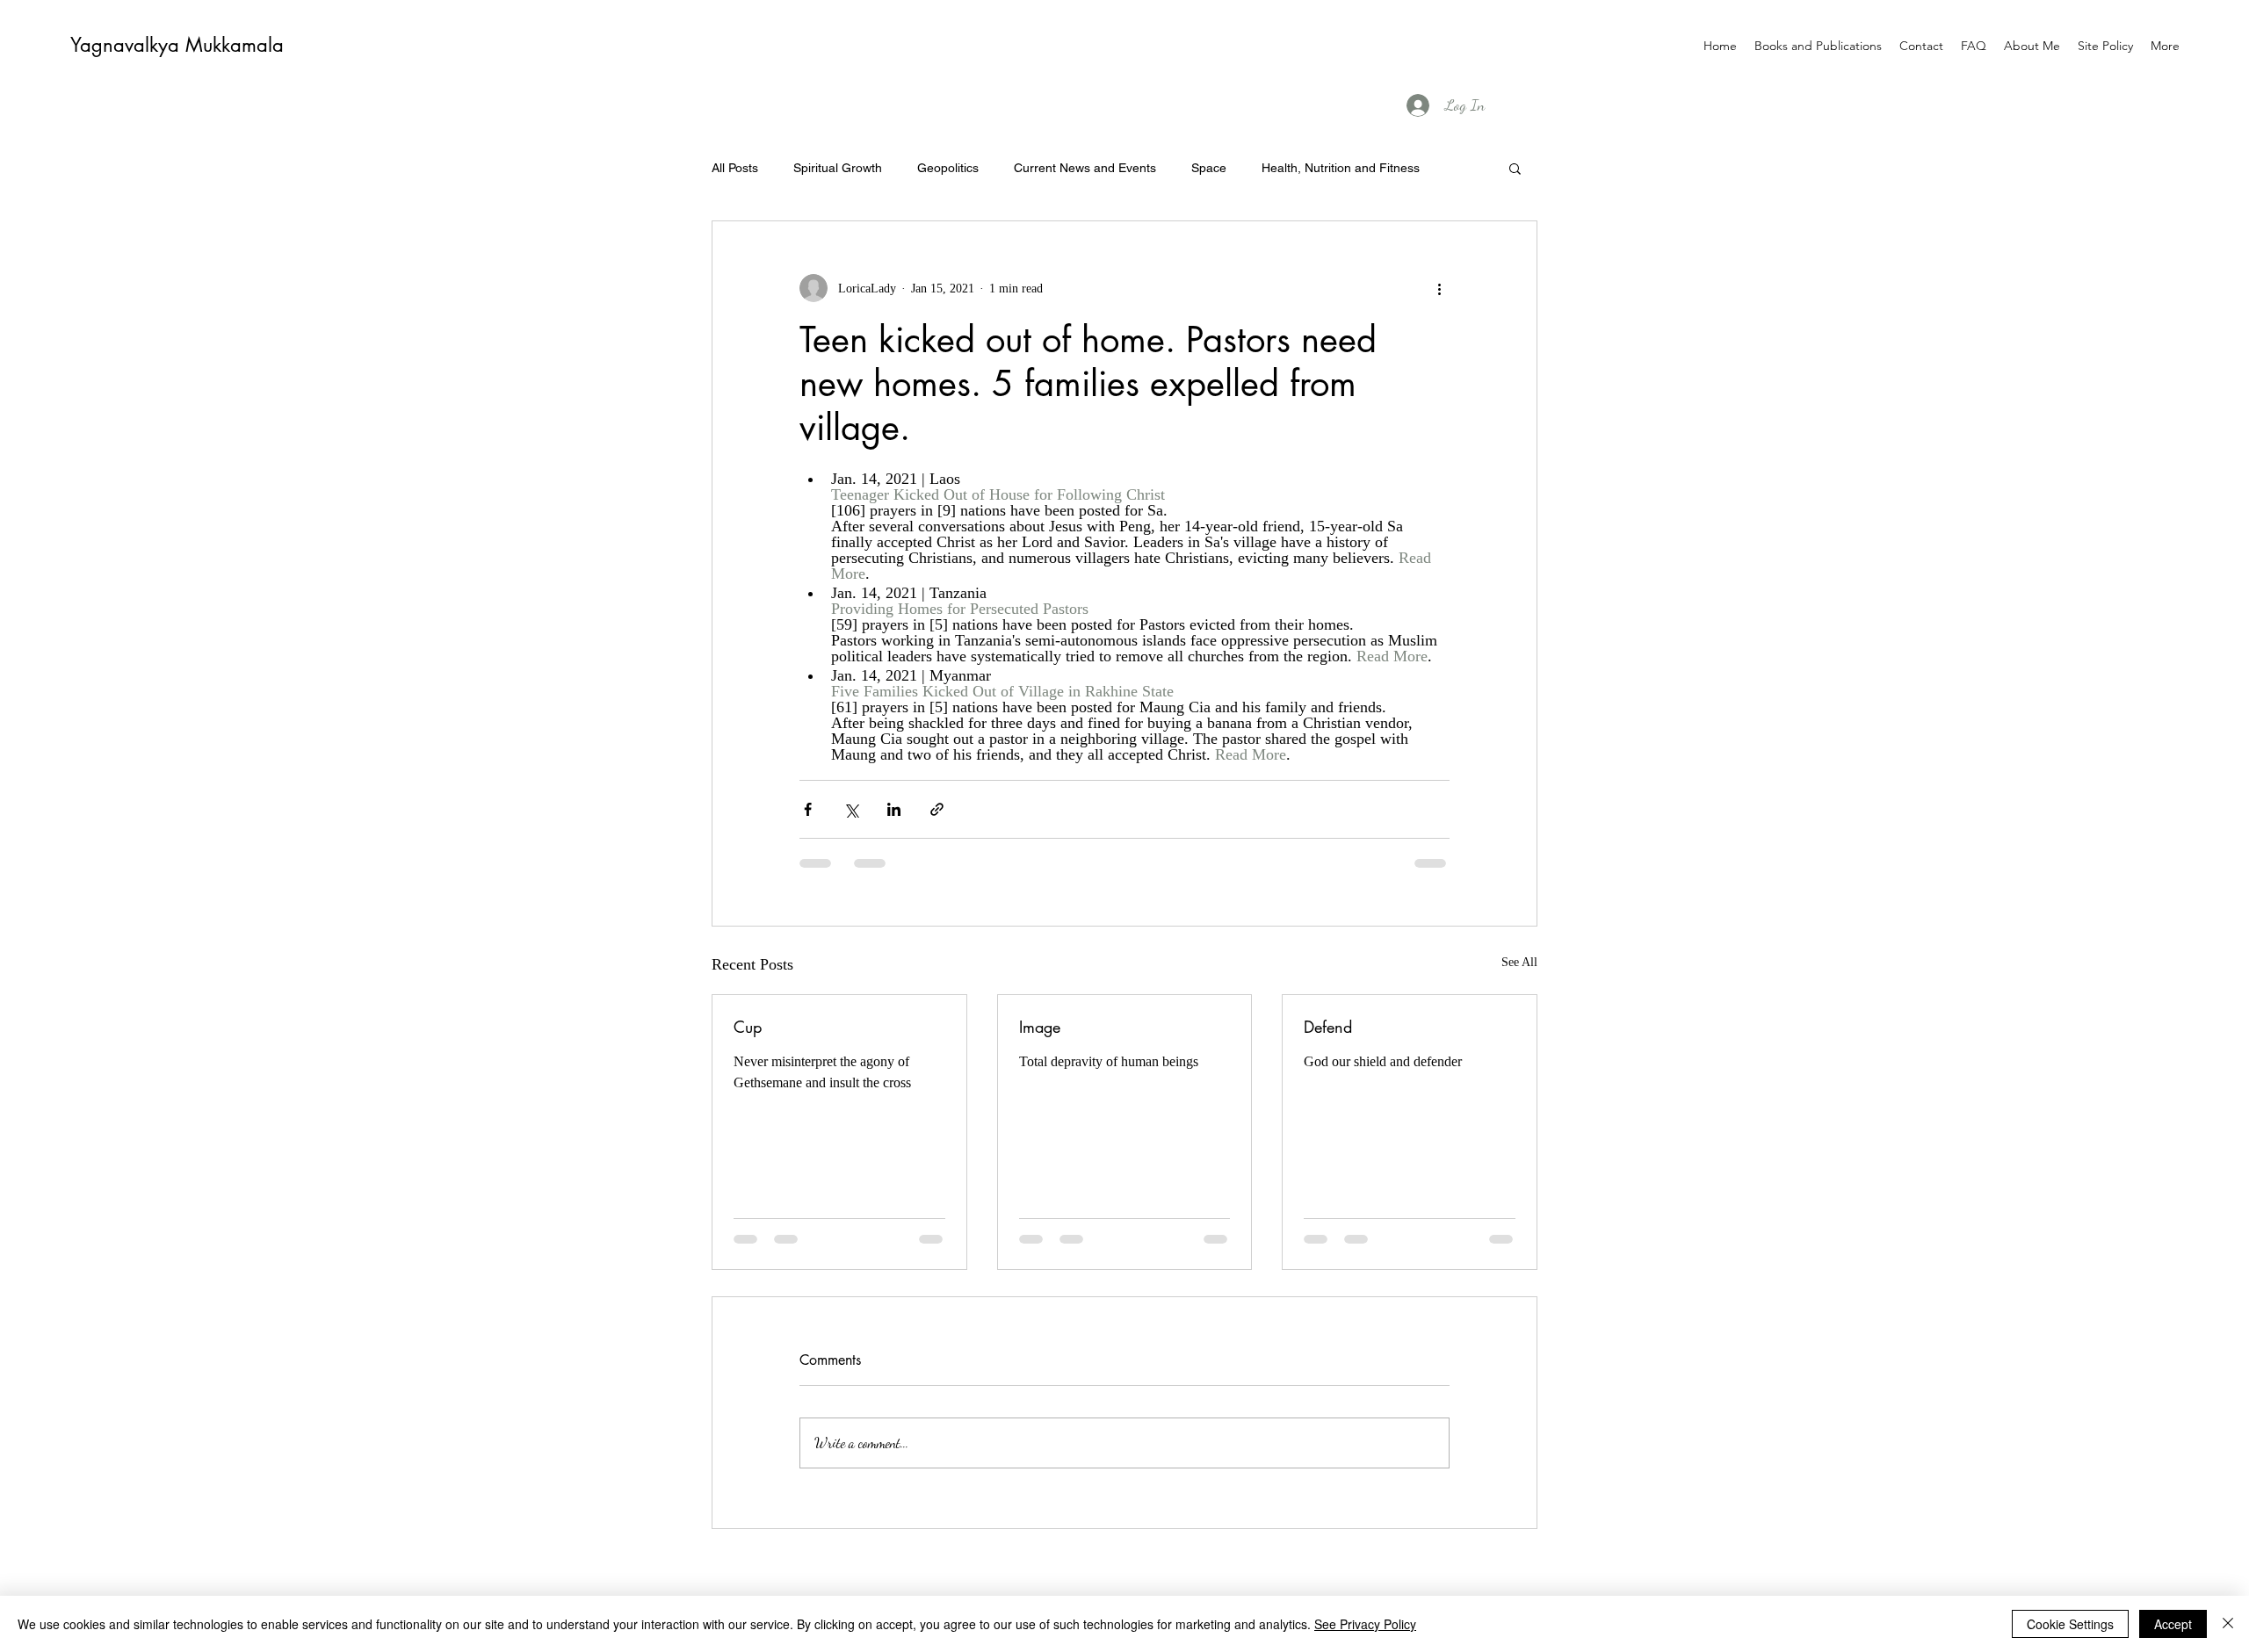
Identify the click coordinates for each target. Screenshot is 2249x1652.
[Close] (2228, 1624)
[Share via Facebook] (808, 809)
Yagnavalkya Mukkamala (177, 45)
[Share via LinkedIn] (894, 809)
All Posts (735, 168)
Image (1040, 1027)
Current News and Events (1085, 168)
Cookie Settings (2070, 1624)
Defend (1328, 1027)
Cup (748, 1027)
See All (1519, 962)
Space (1209, 168)
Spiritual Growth (838, 168)
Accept (2173, 1624)
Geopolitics (948, 168)
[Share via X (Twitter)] (851, 809)
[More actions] (1439, 288)
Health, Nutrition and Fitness (1341, 168)
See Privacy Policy (1365, 1624)
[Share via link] (937, 809)
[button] (1515, 168)
